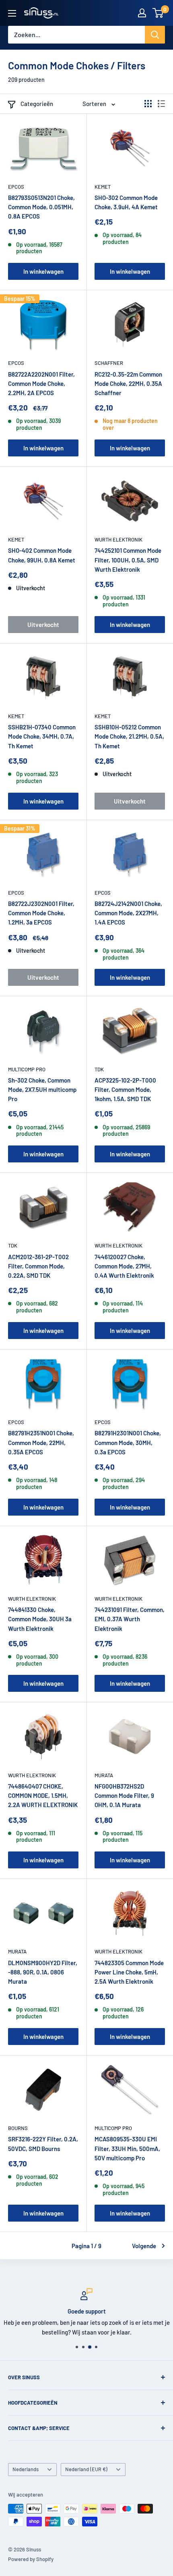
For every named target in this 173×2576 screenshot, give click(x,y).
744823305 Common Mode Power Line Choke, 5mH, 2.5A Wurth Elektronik (129, 1972)
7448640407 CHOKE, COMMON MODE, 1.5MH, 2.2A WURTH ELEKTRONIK (43, 1796)
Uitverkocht (43, 625)
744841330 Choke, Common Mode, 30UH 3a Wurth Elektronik (40, 1619)
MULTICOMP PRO (27, 1069)
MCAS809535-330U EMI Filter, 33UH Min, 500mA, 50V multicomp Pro (127, 2148)
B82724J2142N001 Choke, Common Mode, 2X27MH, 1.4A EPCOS (128, 913)
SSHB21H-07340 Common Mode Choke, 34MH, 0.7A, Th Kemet (42, 736)
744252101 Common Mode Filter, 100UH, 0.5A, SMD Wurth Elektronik (128, 560)
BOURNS (18, 2128)
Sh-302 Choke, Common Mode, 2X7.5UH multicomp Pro (42, 1090)
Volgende (144, 2246)
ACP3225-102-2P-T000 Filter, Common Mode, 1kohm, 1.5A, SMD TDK (125, 1090)
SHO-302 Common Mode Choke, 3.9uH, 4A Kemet (126, 202)
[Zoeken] (155, 35)
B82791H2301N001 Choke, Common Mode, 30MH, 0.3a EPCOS (128, 1442)
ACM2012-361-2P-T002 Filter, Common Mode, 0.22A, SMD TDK (38, 1266)
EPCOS (16, 187)
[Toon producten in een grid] (148, 104)
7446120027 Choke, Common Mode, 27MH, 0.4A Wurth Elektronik (124, 1266)
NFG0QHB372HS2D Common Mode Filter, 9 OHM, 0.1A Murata (124, 1796)
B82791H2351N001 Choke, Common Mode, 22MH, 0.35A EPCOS (41, 1442)
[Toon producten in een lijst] (161, 104)
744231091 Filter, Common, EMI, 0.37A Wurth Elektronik (130, 1619)
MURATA (104, 1775)
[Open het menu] (12, 13)
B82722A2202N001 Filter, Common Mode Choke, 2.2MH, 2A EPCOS (41, 384)
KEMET (103, 187)
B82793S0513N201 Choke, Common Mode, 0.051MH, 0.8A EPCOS (41, 207)
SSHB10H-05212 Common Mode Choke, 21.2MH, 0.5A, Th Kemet (129, 736)
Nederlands (26, 2469)
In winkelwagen (43, 271)
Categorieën (37, 104)
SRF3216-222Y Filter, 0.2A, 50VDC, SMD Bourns (43, 2144)
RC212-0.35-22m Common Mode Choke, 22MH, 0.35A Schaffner (128, 384)
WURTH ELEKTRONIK (118, 539)
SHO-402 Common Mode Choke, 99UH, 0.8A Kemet (42, 555)
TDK (99, 1069)
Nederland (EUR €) (86, 2469)
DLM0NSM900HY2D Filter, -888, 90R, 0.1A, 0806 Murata (43, 1972)
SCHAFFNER (109, 363)
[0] (158, 13)
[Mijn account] (142, 13)
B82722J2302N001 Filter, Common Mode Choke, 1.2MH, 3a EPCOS (41, 913)
